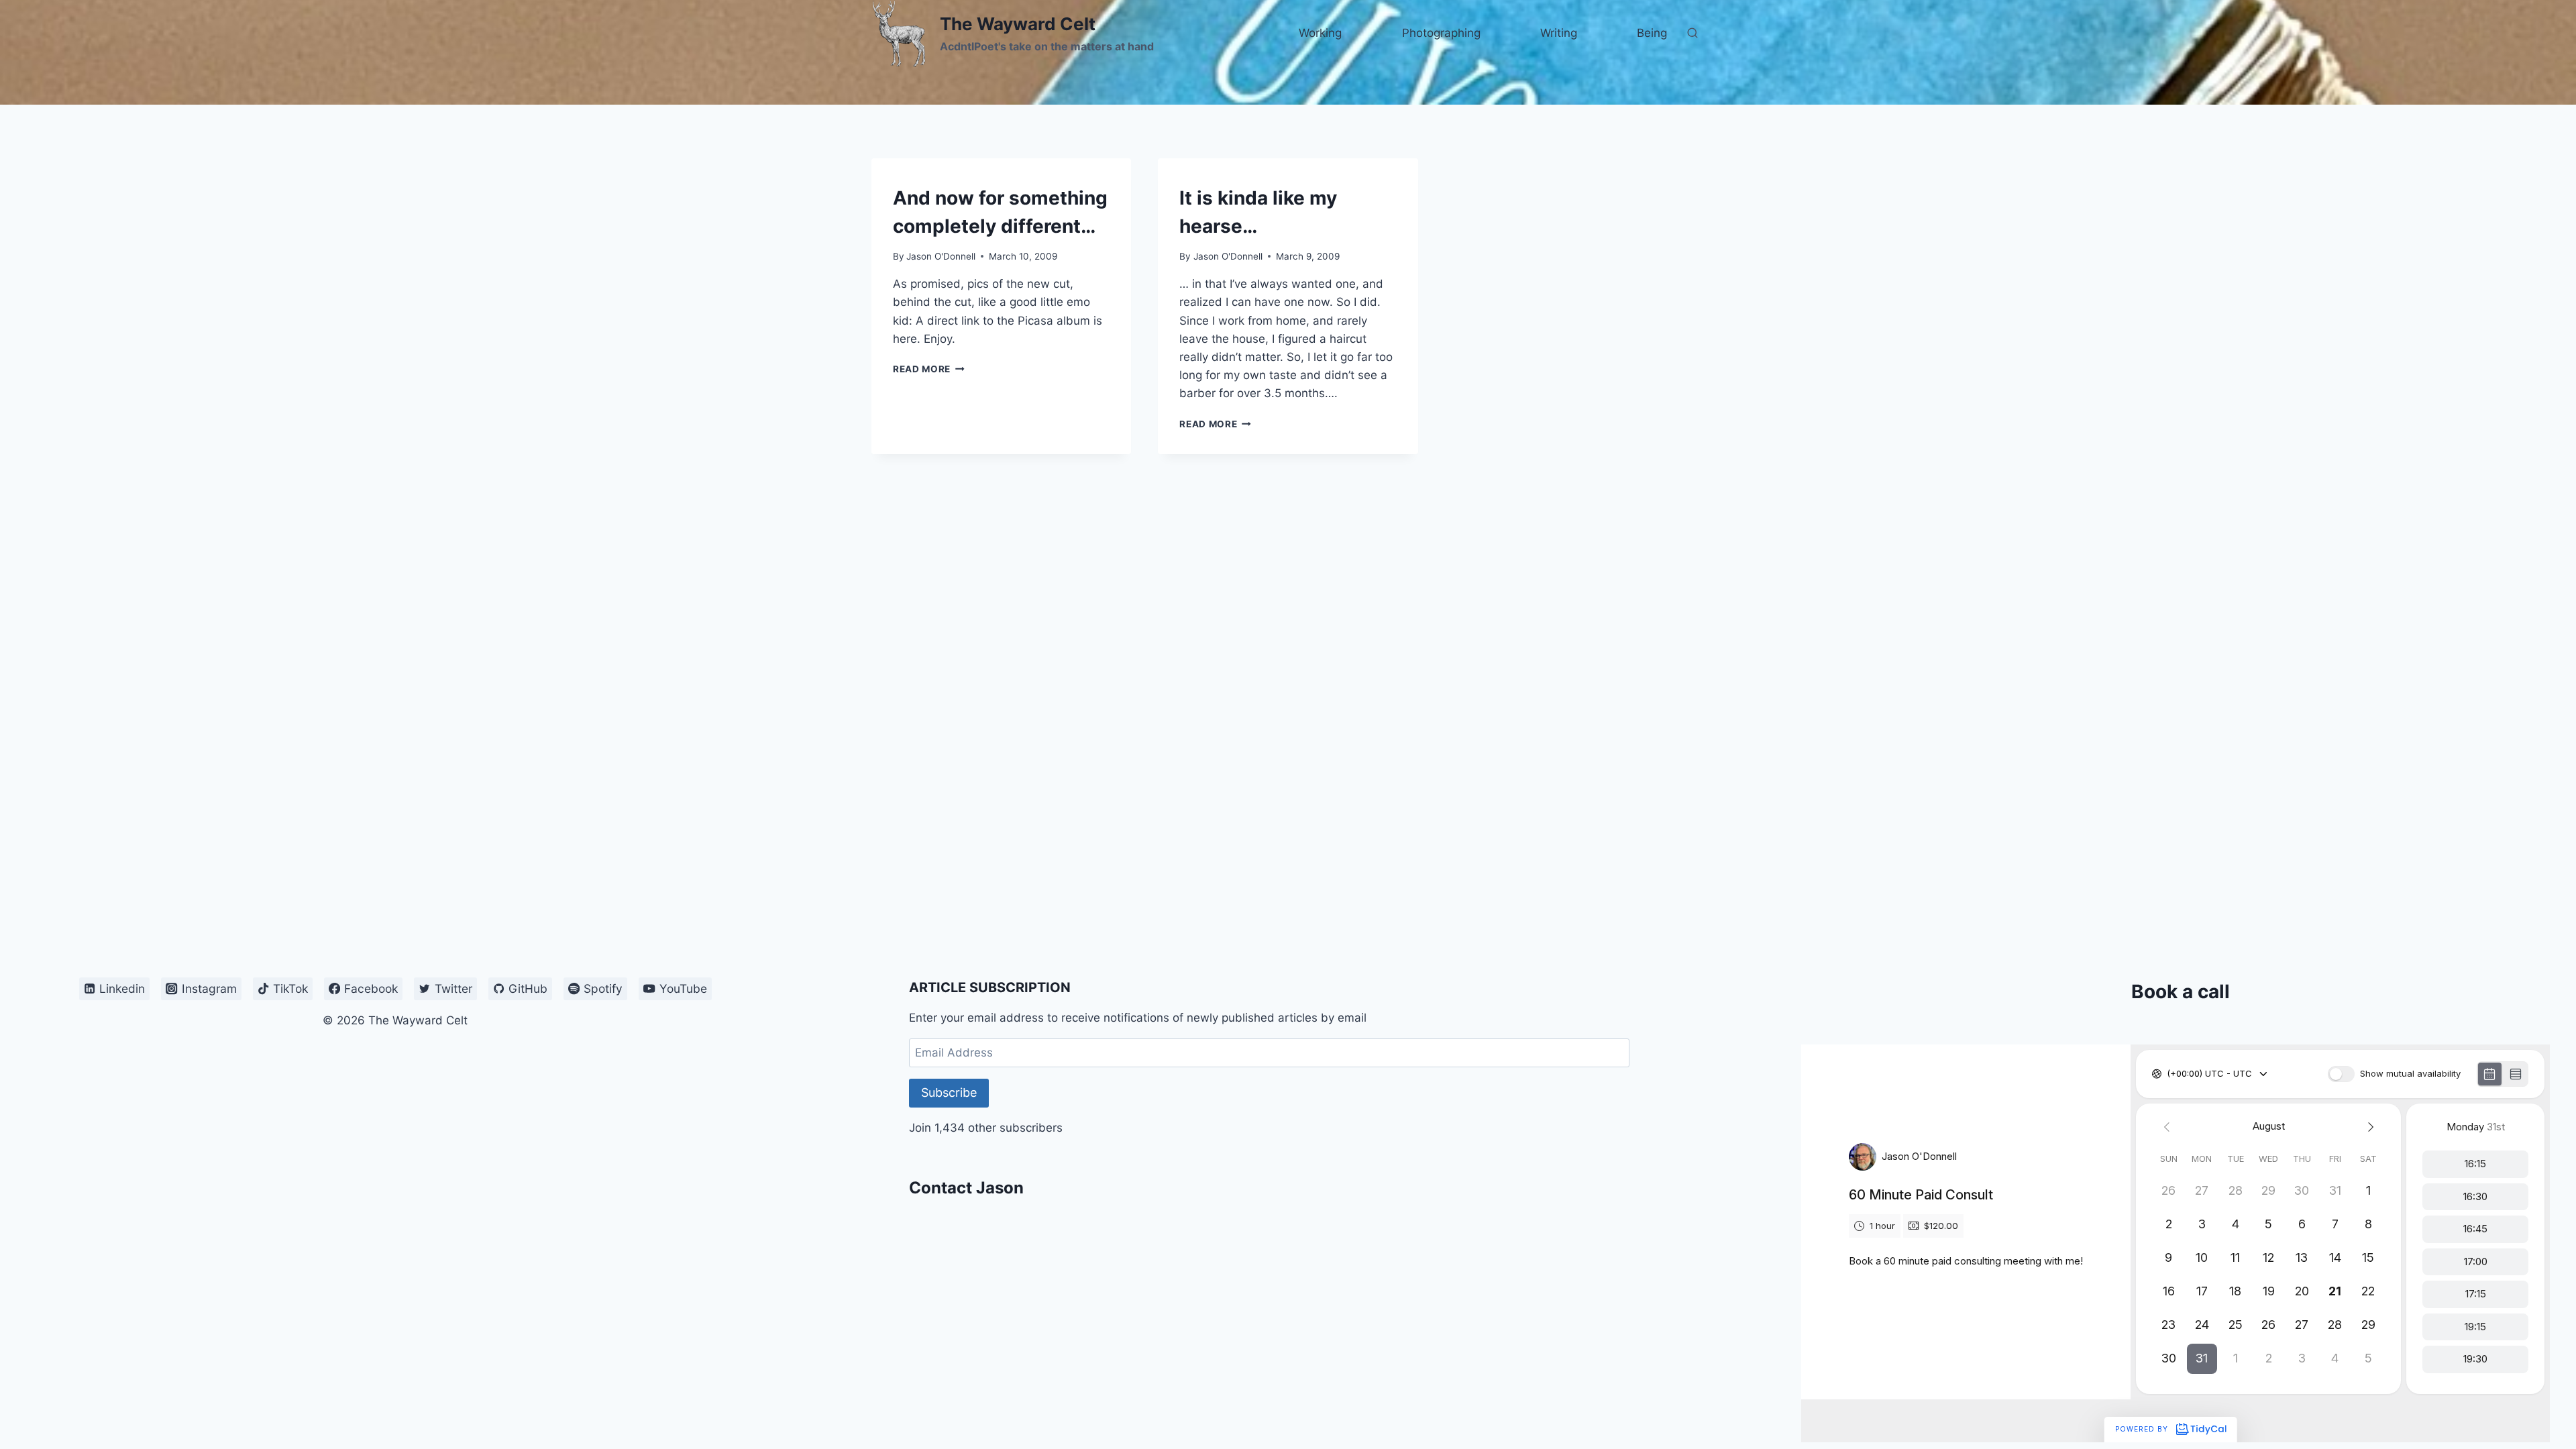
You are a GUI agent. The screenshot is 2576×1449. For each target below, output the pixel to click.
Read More (929, 369)
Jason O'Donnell (941, 256)
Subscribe (949, 1092)
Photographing (1441, 33)
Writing (1559, 33)
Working (1320, 33)
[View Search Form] (1693, 34)
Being (1652, 33)
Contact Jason (966, 1188)
